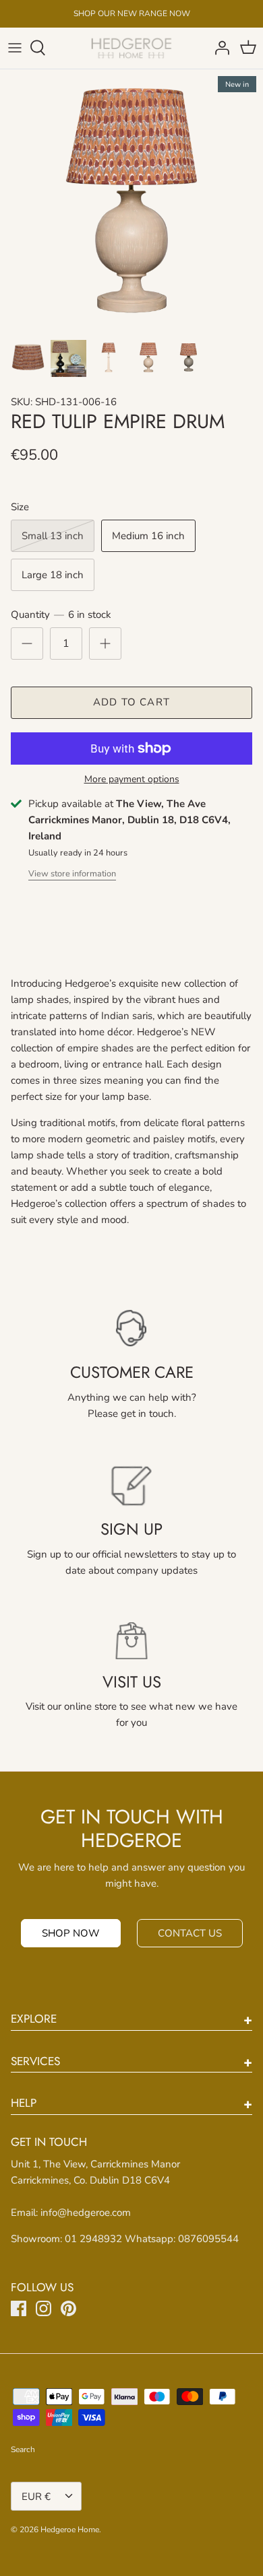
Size (20, 507)
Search (23, 2449)
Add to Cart (131, 702)
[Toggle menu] (15, 48)
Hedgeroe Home (70, 2530)
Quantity (61, 615)
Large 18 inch (53, 575)
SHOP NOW (71, 1933)
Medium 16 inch (148, 536)
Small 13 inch (53, 536)
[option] (131, 201)
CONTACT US (190, 1933)
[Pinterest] (68, 2308)
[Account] (218, 48)
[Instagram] (43, 2308)
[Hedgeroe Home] (132, 48)
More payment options (132, 780)
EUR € (36, 2497)
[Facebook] (19, 2308)
